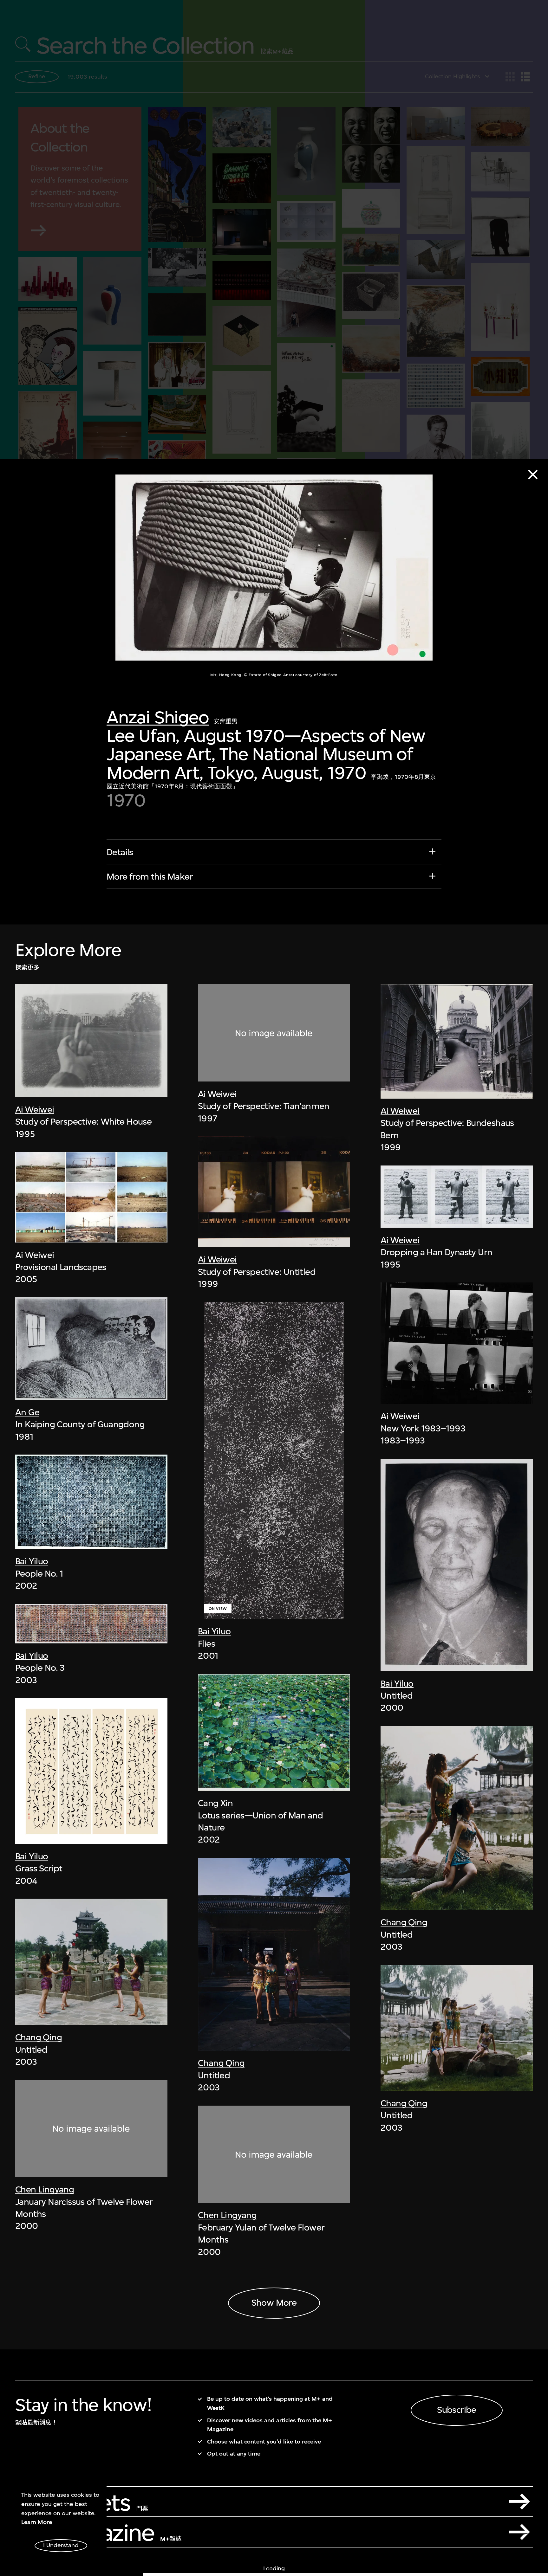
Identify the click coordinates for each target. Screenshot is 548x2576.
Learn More (37, 2522)
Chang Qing (39, 2037)
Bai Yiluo (32, 1561)
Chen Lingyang (45, 2189)
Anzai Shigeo (158, 717)
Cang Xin (215, 1803)
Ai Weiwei (35, 1110)
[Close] (533, 475)
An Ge (27, 1412)
